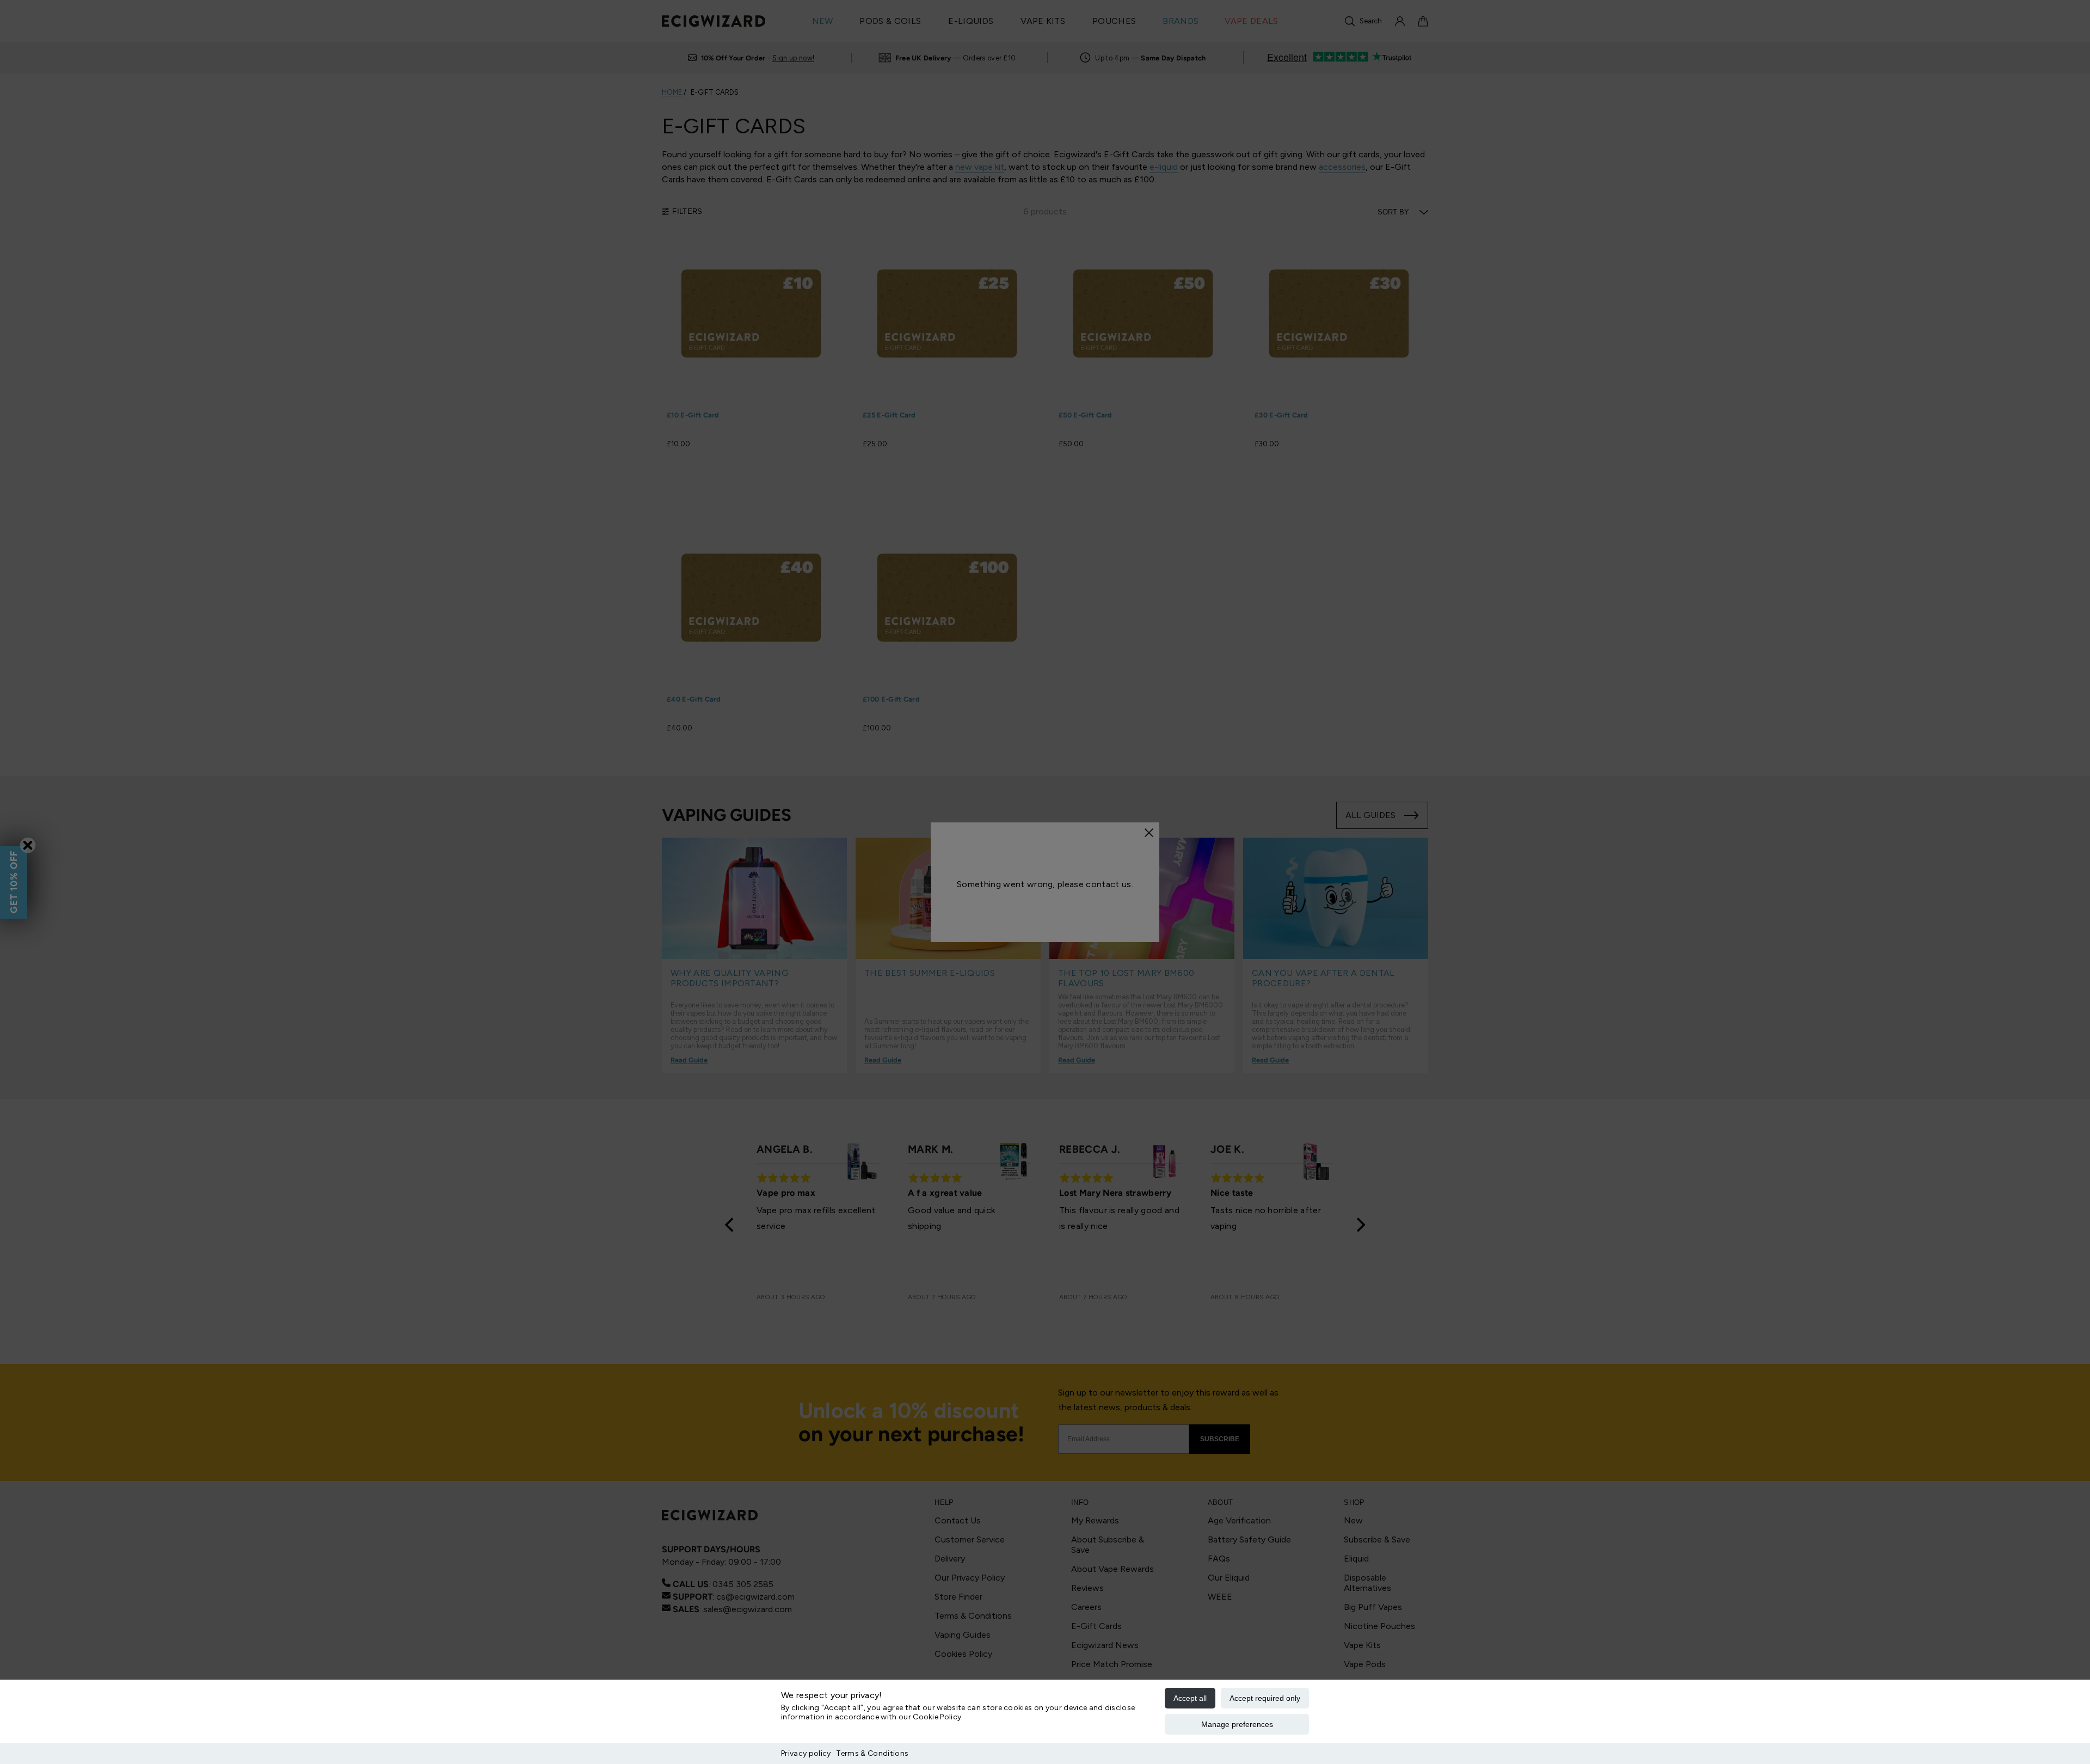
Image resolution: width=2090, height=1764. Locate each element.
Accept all (1190, 1698)
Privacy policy (806, 1753)
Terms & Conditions (872, 1753)
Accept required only (1265, 1698)
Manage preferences (1237, 1724)
